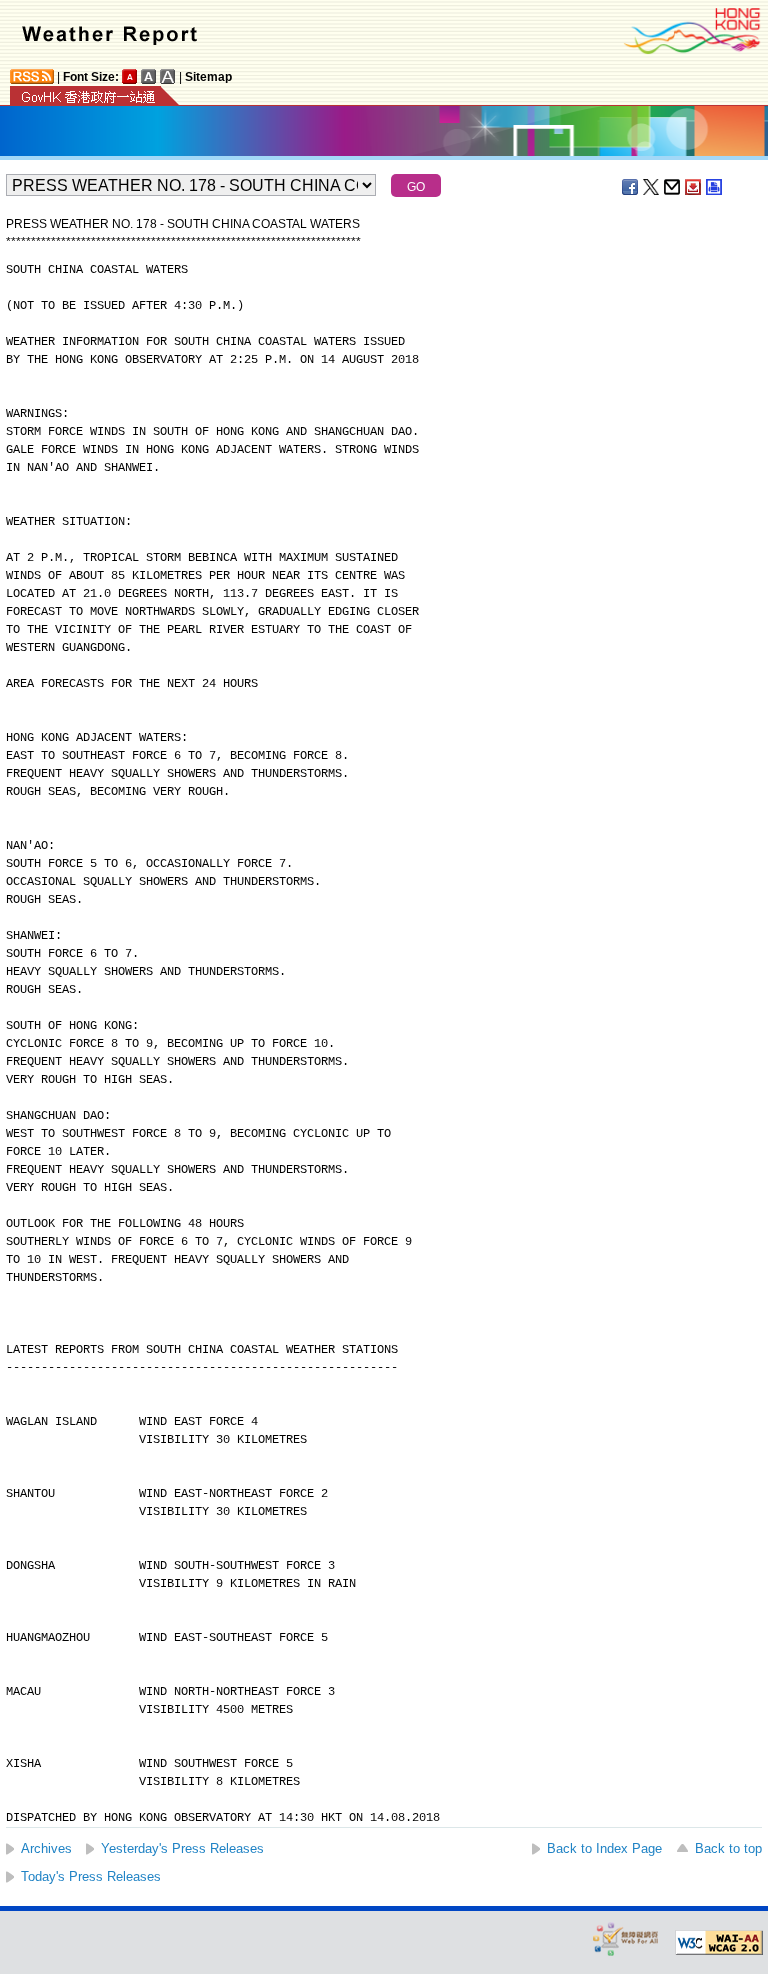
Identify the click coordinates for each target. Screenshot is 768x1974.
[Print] (715, 187)
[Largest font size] (168, 76)
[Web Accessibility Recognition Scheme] (626, 1938)
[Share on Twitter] (652, 187)
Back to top (728, 1848)
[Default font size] (130, 76)
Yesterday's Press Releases (182, 1848)
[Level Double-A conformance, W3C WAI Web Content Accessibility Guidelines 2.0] (719, 1943)
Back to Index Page (604, 1848)
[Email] (673, 187)
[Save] (694, 187)
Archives (46, 1848)
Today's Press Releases (91, 1876)
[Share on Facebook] (631, 187)
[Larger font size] (149, 76)
